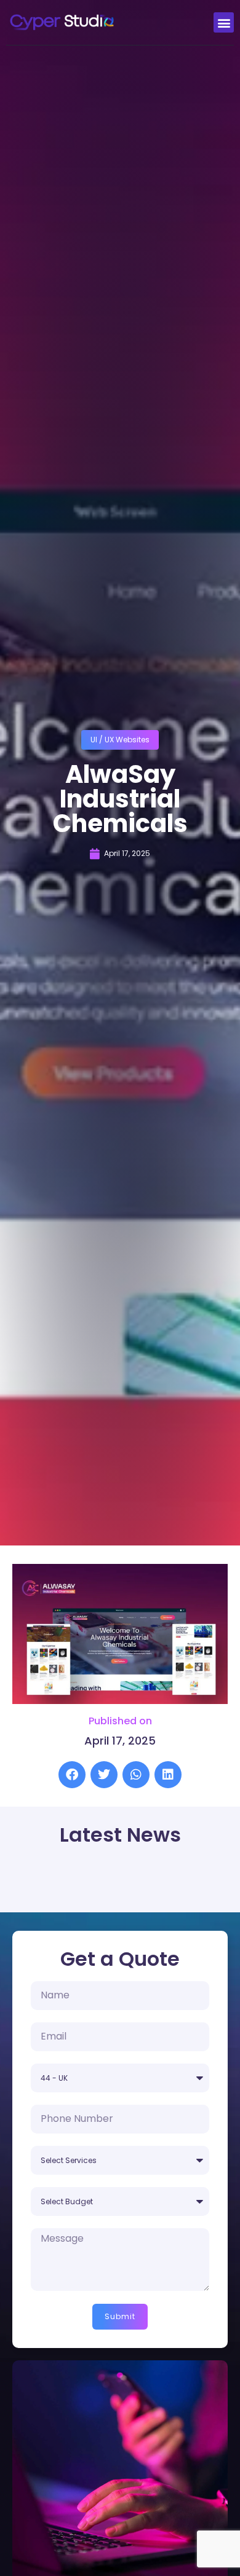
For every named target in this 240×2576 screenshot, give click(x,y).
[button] (224, 22)
